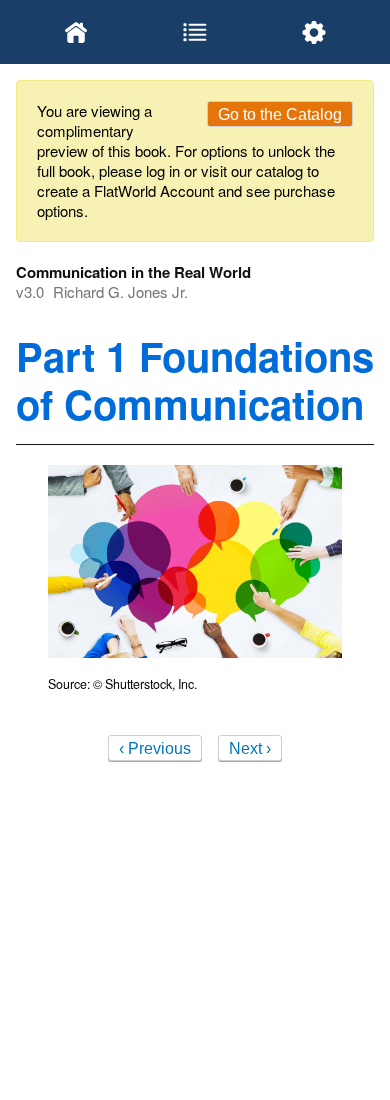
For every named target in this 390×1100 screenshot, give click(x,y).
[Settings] (314, 32)
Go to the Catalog (280, 114)
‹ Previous (155, 748)
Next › (250, 748)
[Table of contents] (194, 32)
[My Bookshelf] (75, 32)
